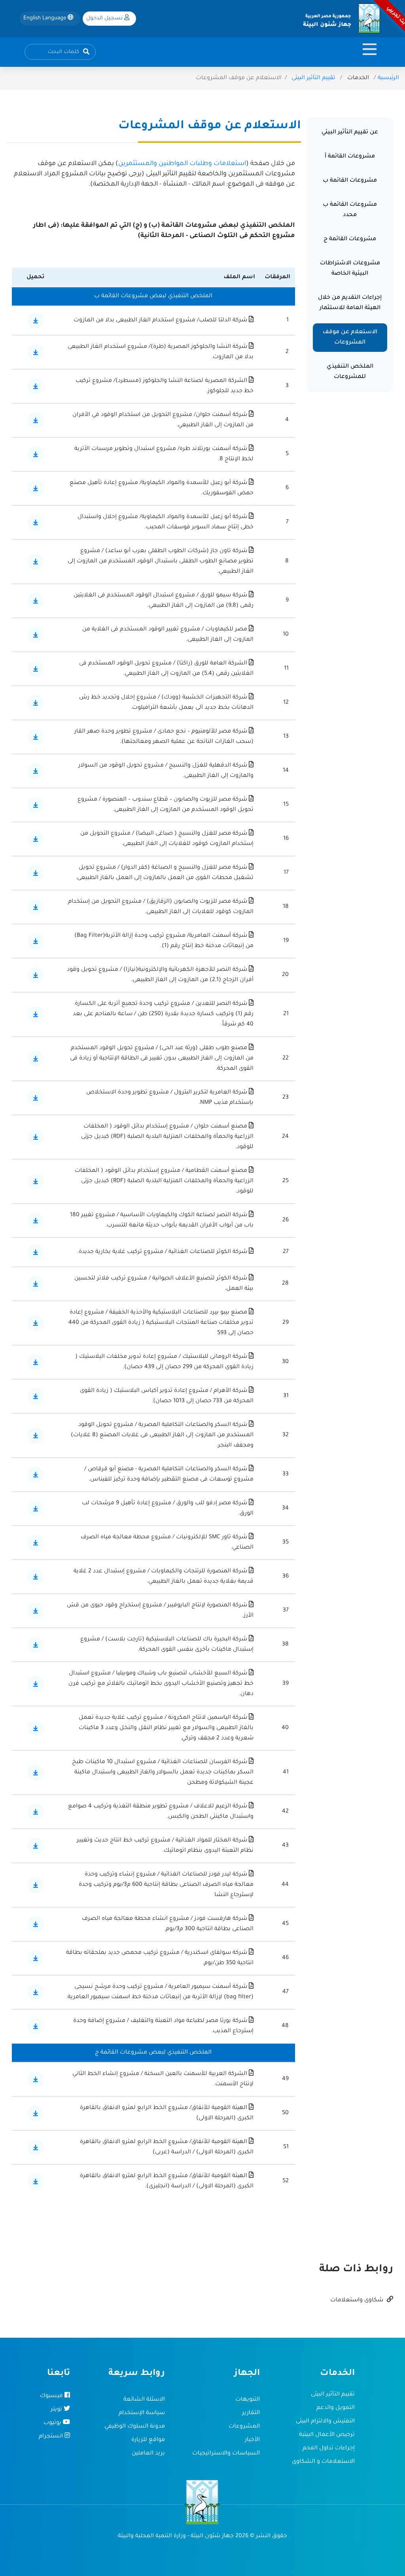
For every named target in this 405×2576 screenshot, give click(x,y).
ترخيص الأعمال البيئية (327, 2435)
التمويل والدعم (336, 2408)
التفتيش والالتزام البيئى (325, 2422)
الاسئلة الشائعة (144, 2400)
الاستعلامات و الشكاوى (323, 2462)
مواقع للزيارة (148, 2440)
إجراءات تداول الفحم (329, 2449)
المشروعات (244, 2427)
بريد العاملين (148, 2454)
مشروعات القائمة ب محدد (350, 210)
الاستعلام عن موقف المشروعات (350, 338)
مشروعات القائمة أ (350, 157)
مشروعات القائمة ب (350, 181)
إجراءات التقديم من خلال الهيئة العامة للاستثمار (350, 303)
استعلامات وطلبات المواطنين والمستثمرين (182, 164)
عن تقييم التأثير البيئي (350, 133)
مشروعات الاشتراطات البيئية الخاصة (350, 269)
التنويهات (248, 2400)
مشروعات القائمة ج (350, 239)
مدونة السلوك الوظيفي (135, 2427)
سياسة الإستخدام (142, 2413)
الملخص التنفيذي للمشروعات (350, 372)
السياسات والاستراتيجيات (226, 2454)
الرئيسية (388, 78)
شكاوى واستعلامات (358, 2301)
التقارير (251, 2413)
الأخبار (252, 2440)
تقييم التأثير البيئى (313, 78)
